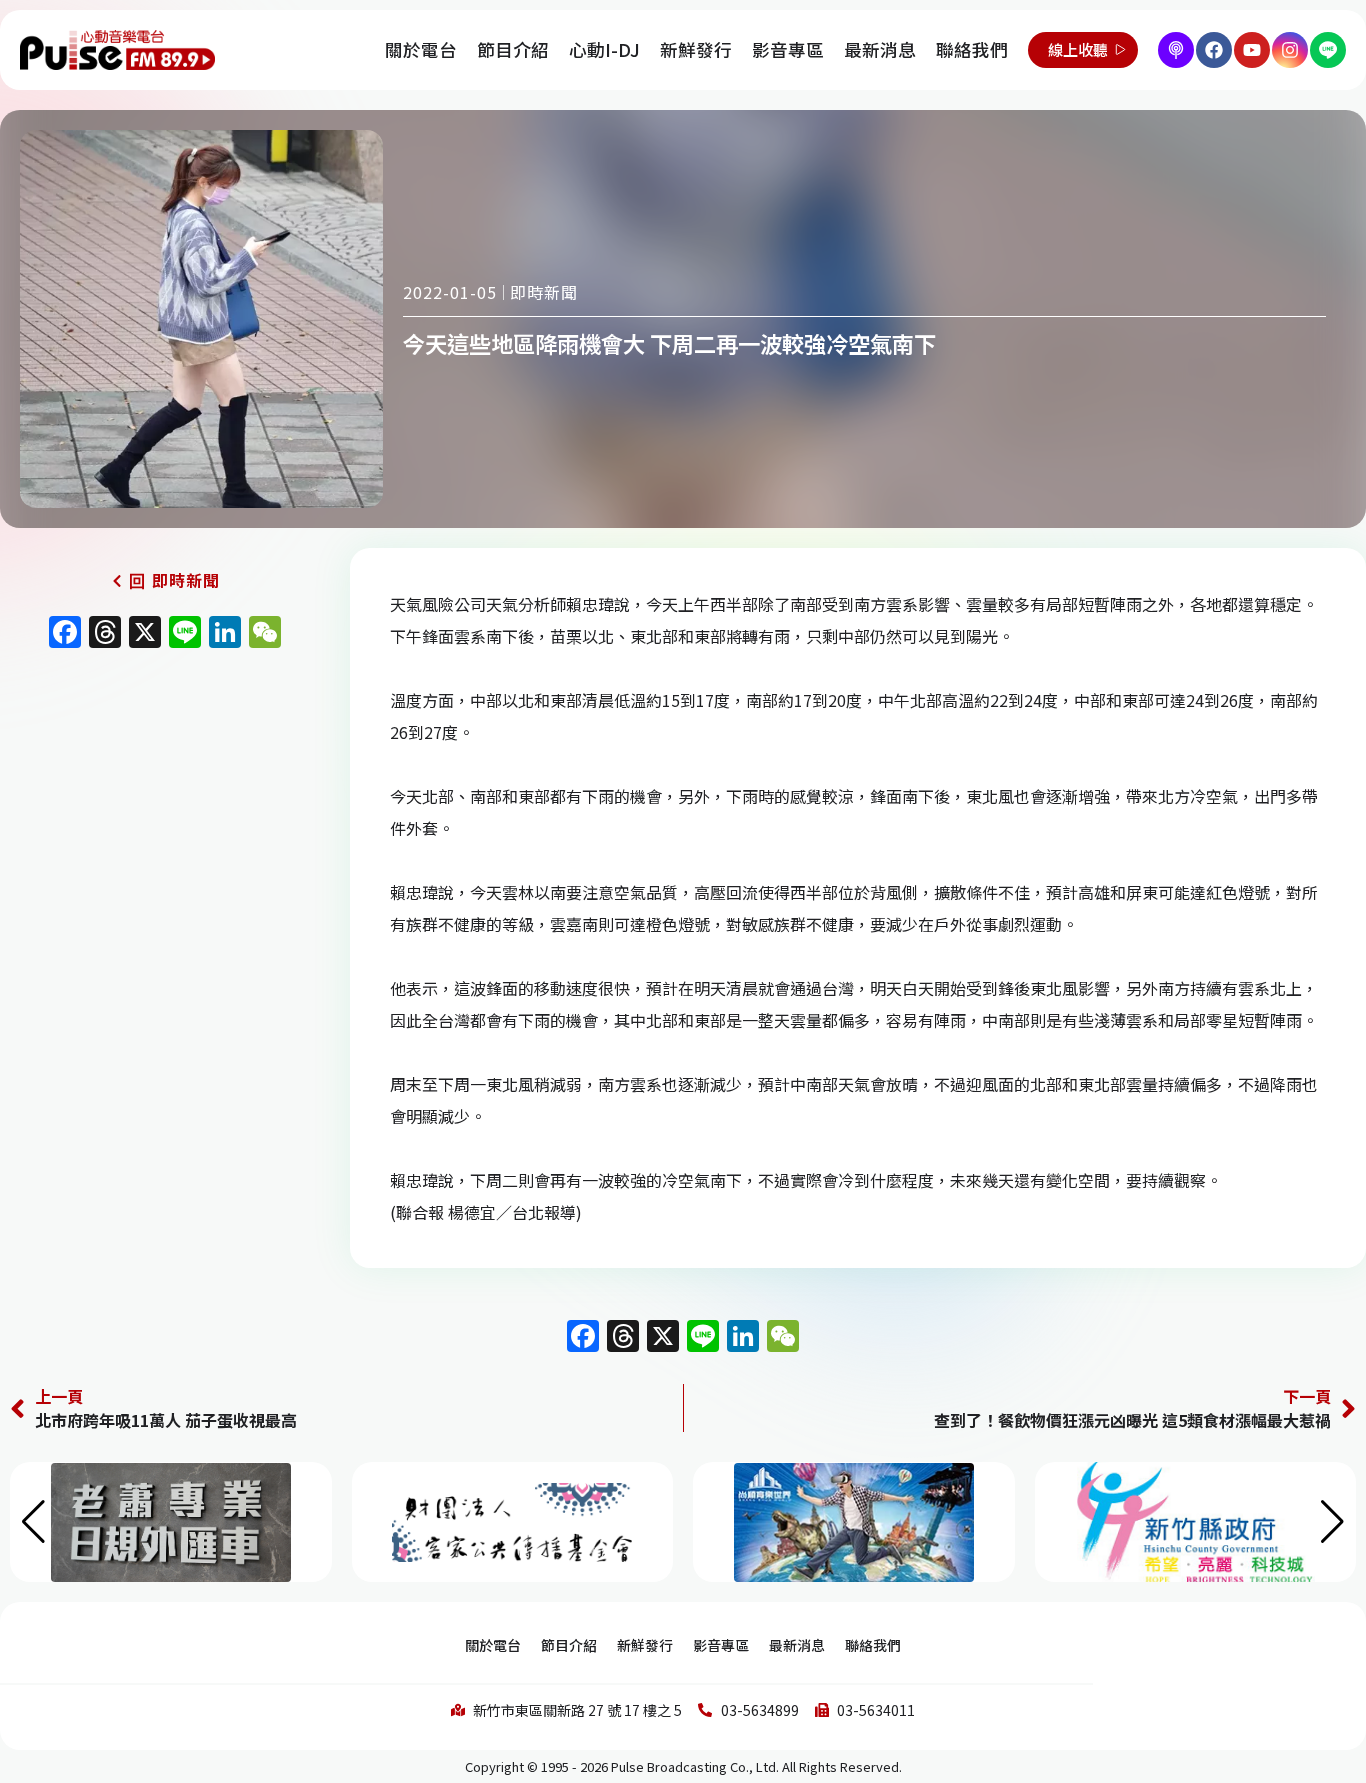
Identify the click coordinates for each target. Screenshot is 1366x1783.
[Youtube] (1252, 50)
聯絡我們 (972, 49)
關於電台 (421, 49)
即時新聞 (544, 292)
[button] (1332, 1522)
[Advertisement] (165, 830)
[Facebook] (1214, 50)
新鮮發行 (696, 49)
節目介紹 (513, 49)
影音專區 (788, 49)
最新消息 (880, 49)
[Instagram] (1290, 50)
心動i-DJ (604, 49)
